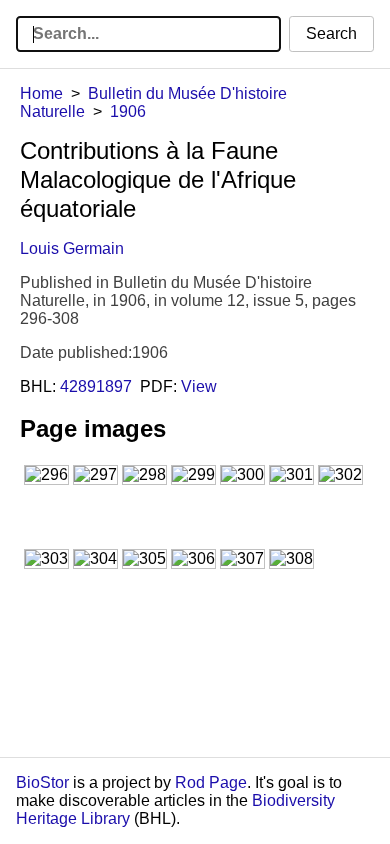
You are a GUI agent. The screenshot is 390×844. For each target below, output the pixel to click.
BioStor (42, 782)
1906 (128, 111)
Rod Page (211, 782)
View (199, 386)
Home (41, 93)
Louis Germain (72, 248)
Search (331, 33)
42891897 (96, 386)
